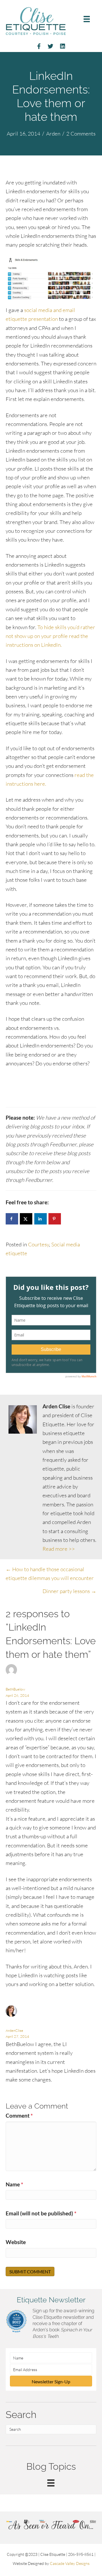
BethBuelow (15, 1689)
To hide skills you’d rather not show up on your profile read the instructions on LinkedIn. (50, 636)
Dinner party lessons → (69, 1591)
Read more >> (59, 1549)
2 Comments (81, 134)
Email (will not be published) (41, 2213)
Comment (19, 2116)
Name (14, 2184)
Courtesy (39, 1244)
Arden (53, 134)
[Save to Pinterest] (55, 1219)
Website (16, 2242)
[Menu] (87, 19)
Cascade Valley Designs (70, 2563)
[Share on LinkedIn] (41, 1219)
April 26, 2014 (17, 1695)
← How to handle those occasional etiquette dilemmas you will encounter (50, 1574)
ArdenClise (14, 2030)
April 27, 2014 (17, 2036)
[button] (51, 2381)
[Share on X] (26, 1219)
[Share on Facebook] (12, 1219)
